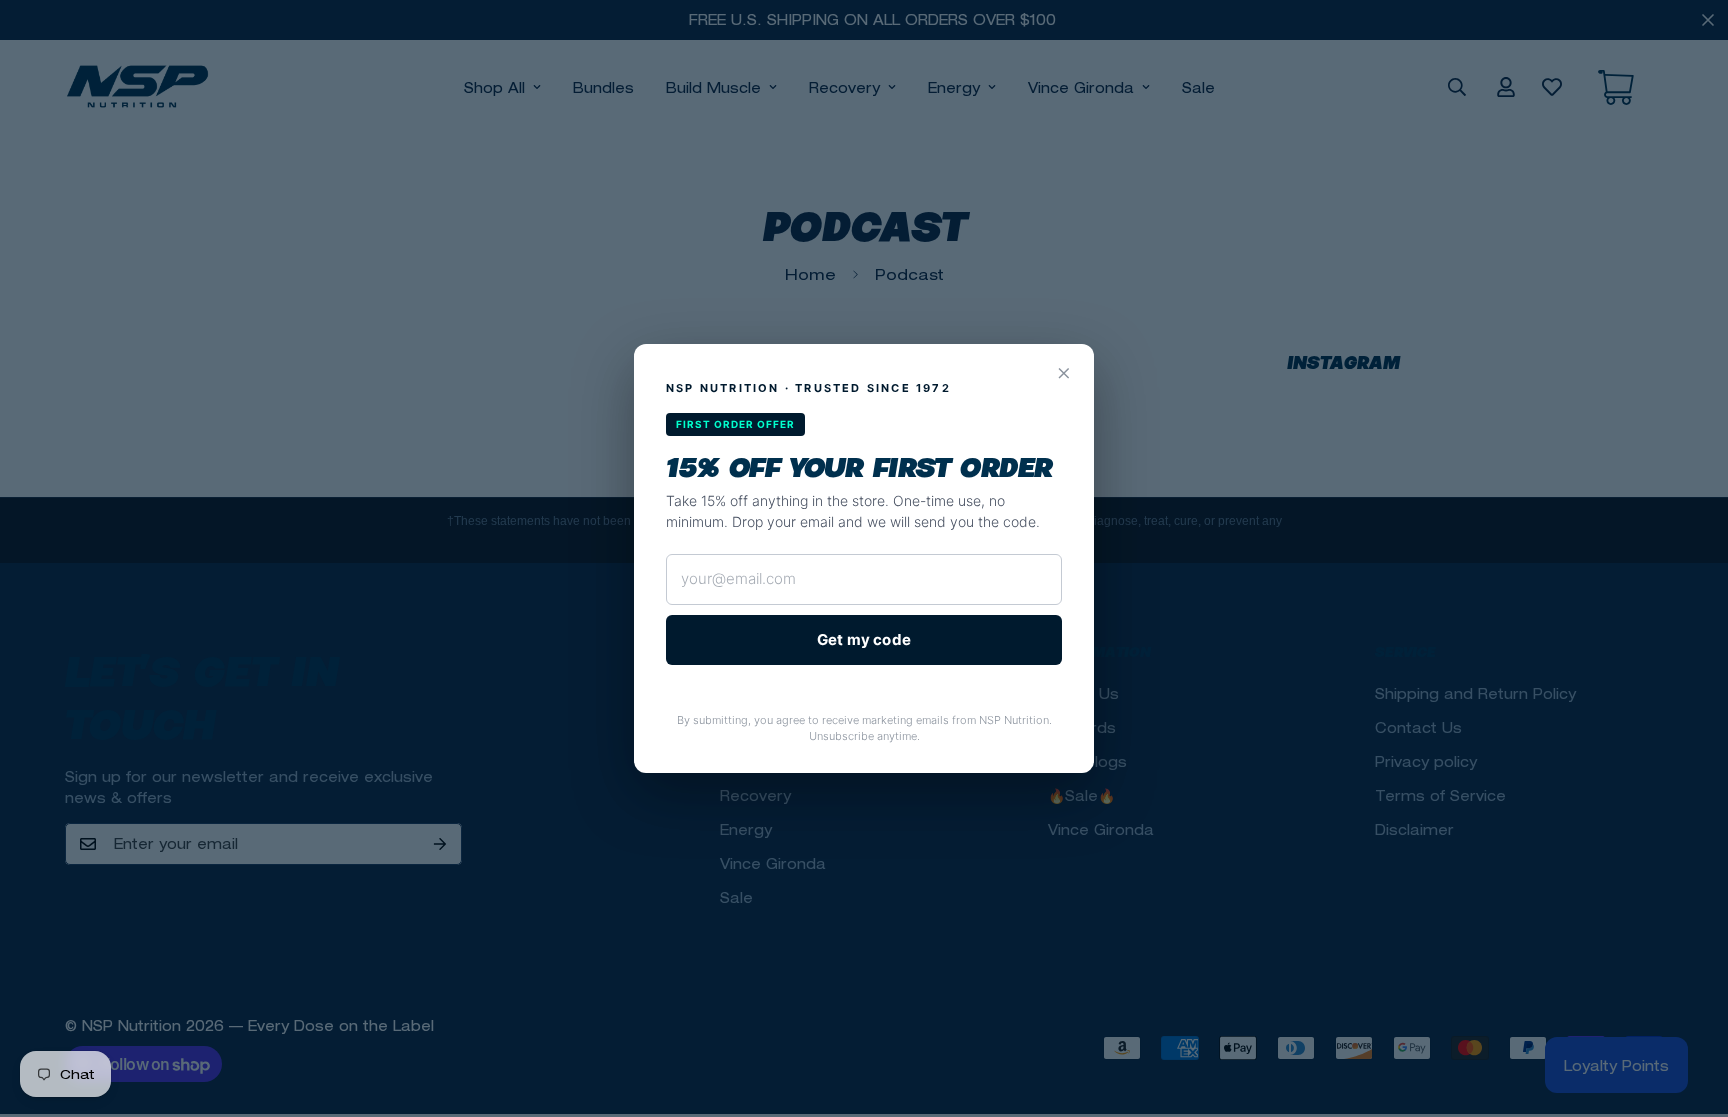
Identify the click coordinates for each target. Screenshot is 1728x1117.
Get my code (864, 639)
